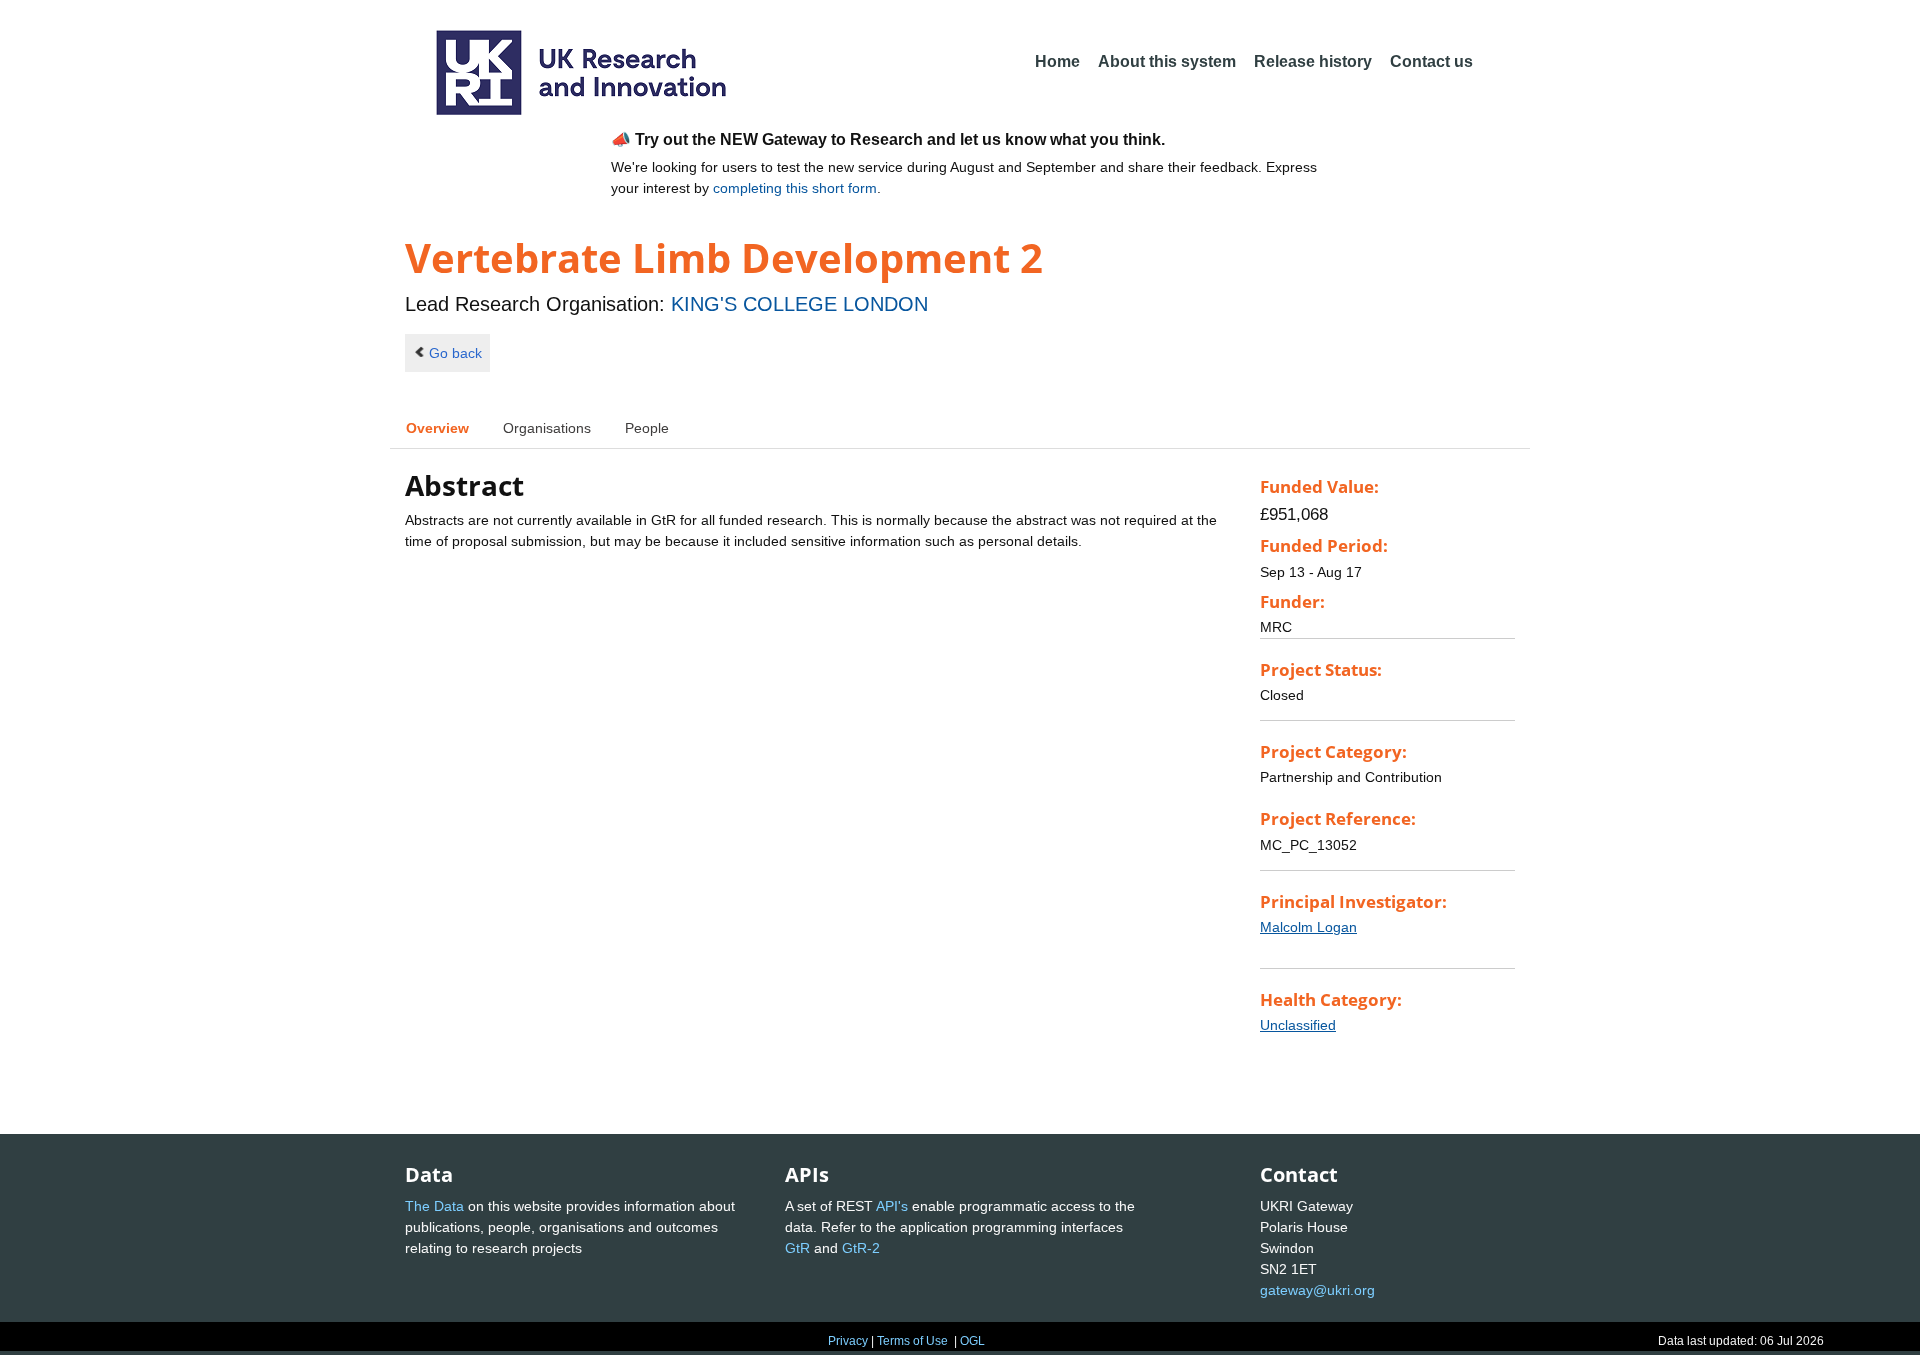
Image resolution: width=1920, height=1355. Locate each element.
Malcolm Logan (1308, 927)
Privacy (848, 1341)
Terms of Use (912, 1341)
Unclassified (1298, 1025)
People (647, 428)
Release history (1313, 61)
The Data (434, 1206)
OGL (972, 1341)
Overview (437, 428)
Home (1057, 61)
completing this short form (795, 188)
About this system (1167, 61)
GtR (797, 1248)
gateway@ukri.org (1317, 1290)
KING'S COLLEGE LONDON (799, 304)
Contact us (1431, 61)
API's (892, 1206)
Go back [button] (455, 353)
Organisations (547, 428)
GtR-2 (861, 1248)
